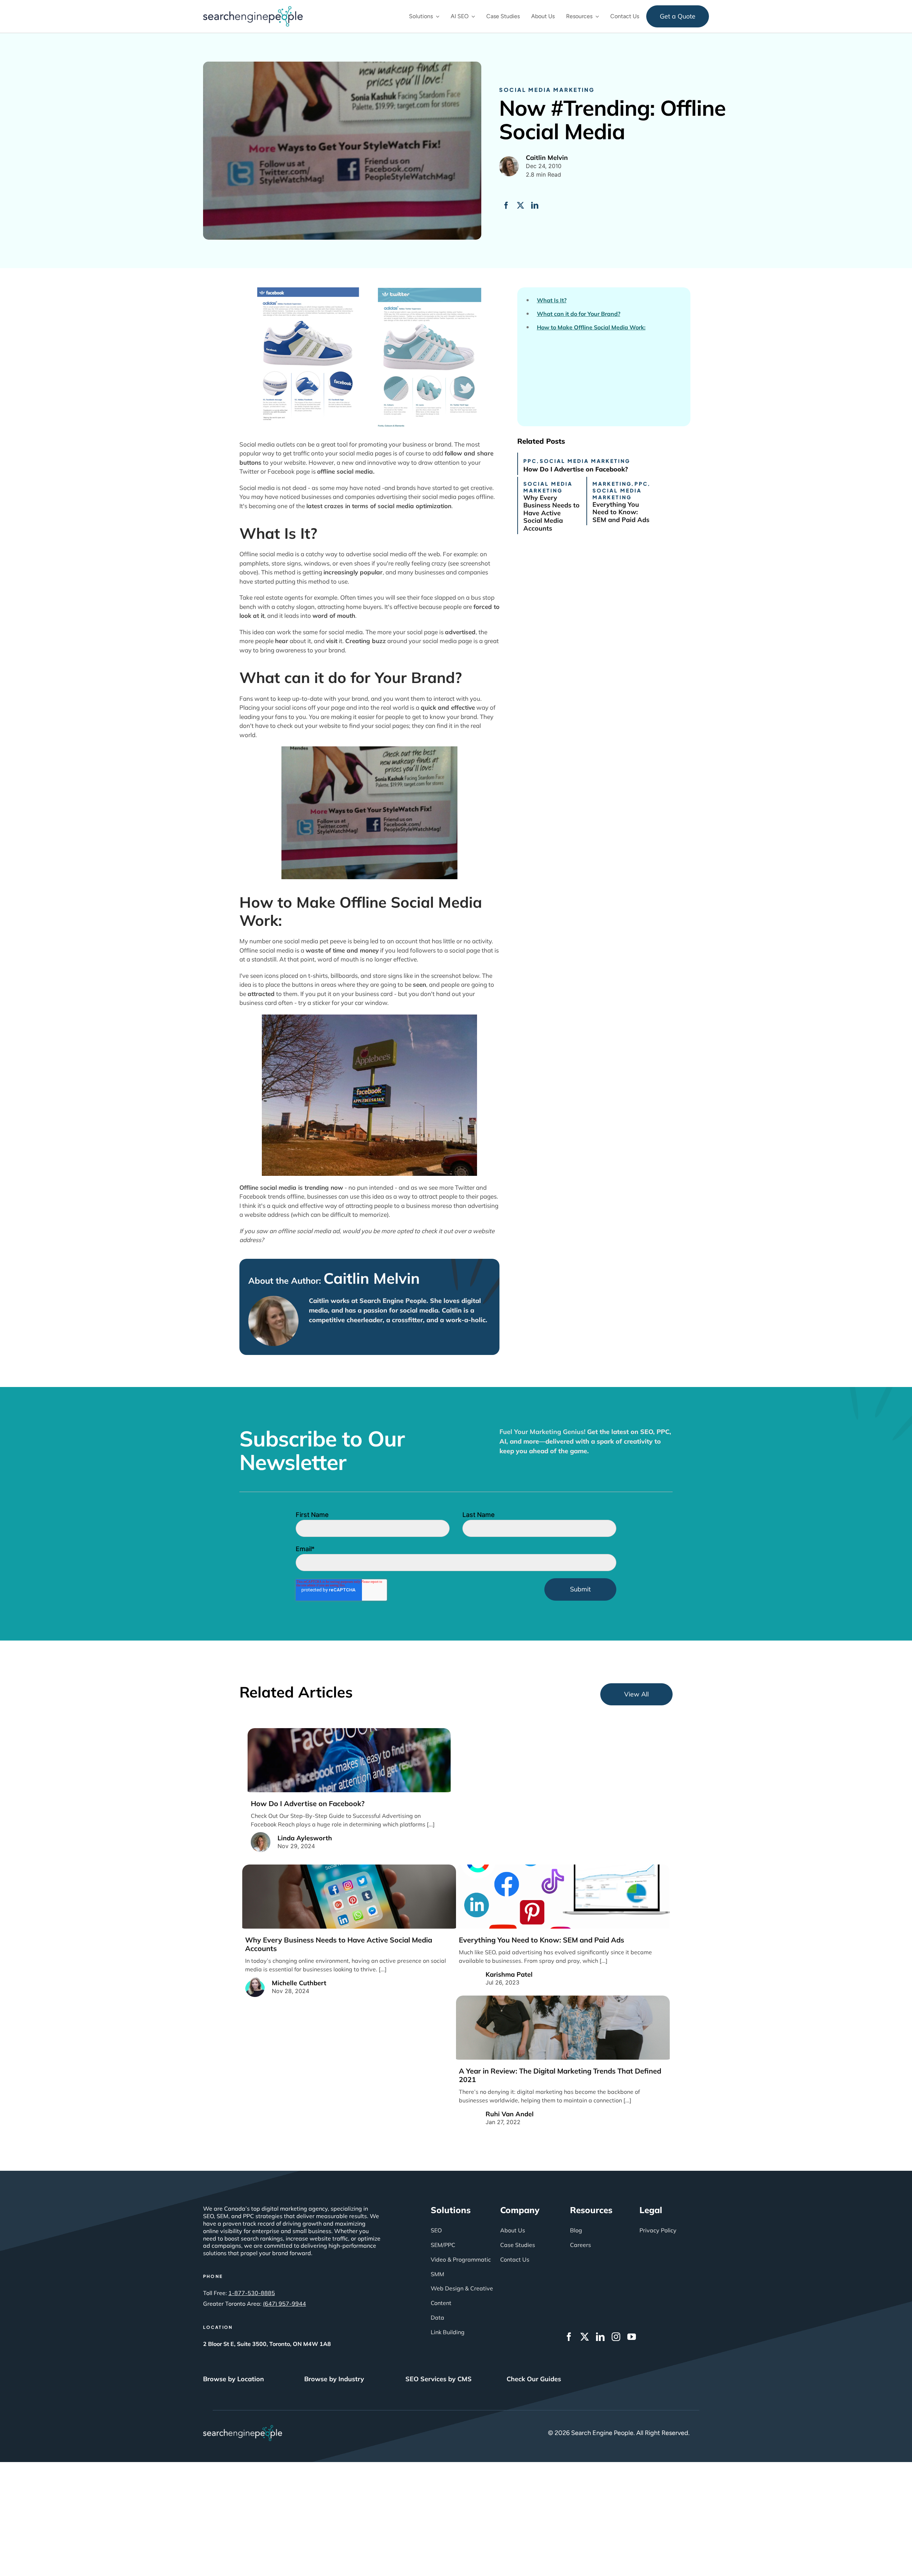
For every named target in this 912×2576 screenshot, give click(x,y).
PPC (530, 461)
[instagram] (616, 2337)
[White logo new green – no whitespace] (243, 2428)
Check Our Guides (534, 2379)
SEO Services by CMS (439, 2379)
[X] (520, 205)
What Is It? (552, 300)
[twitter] (585, 2337)
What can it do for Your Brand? (579, 314)
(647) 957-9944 (284, 2304)
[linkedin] (600, 2337)
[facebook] (569, 2337)
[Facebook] (506, 205)
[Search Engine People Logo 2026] (253, 9)
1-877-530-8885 (252, 2293)
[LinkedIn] (535, 205)
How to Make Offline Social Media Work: (591, 327)
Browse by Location (234, 2379)
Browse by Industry (334, 2379)
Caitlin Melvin (372, 1278)
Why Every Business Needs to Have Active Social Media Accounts (551, 513)
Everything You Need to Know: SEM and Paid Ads (621, 512)
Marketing (612, 484)
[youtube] (632, 2337)
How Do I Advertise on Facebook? (576, 469)
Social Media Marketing (547, 90)
